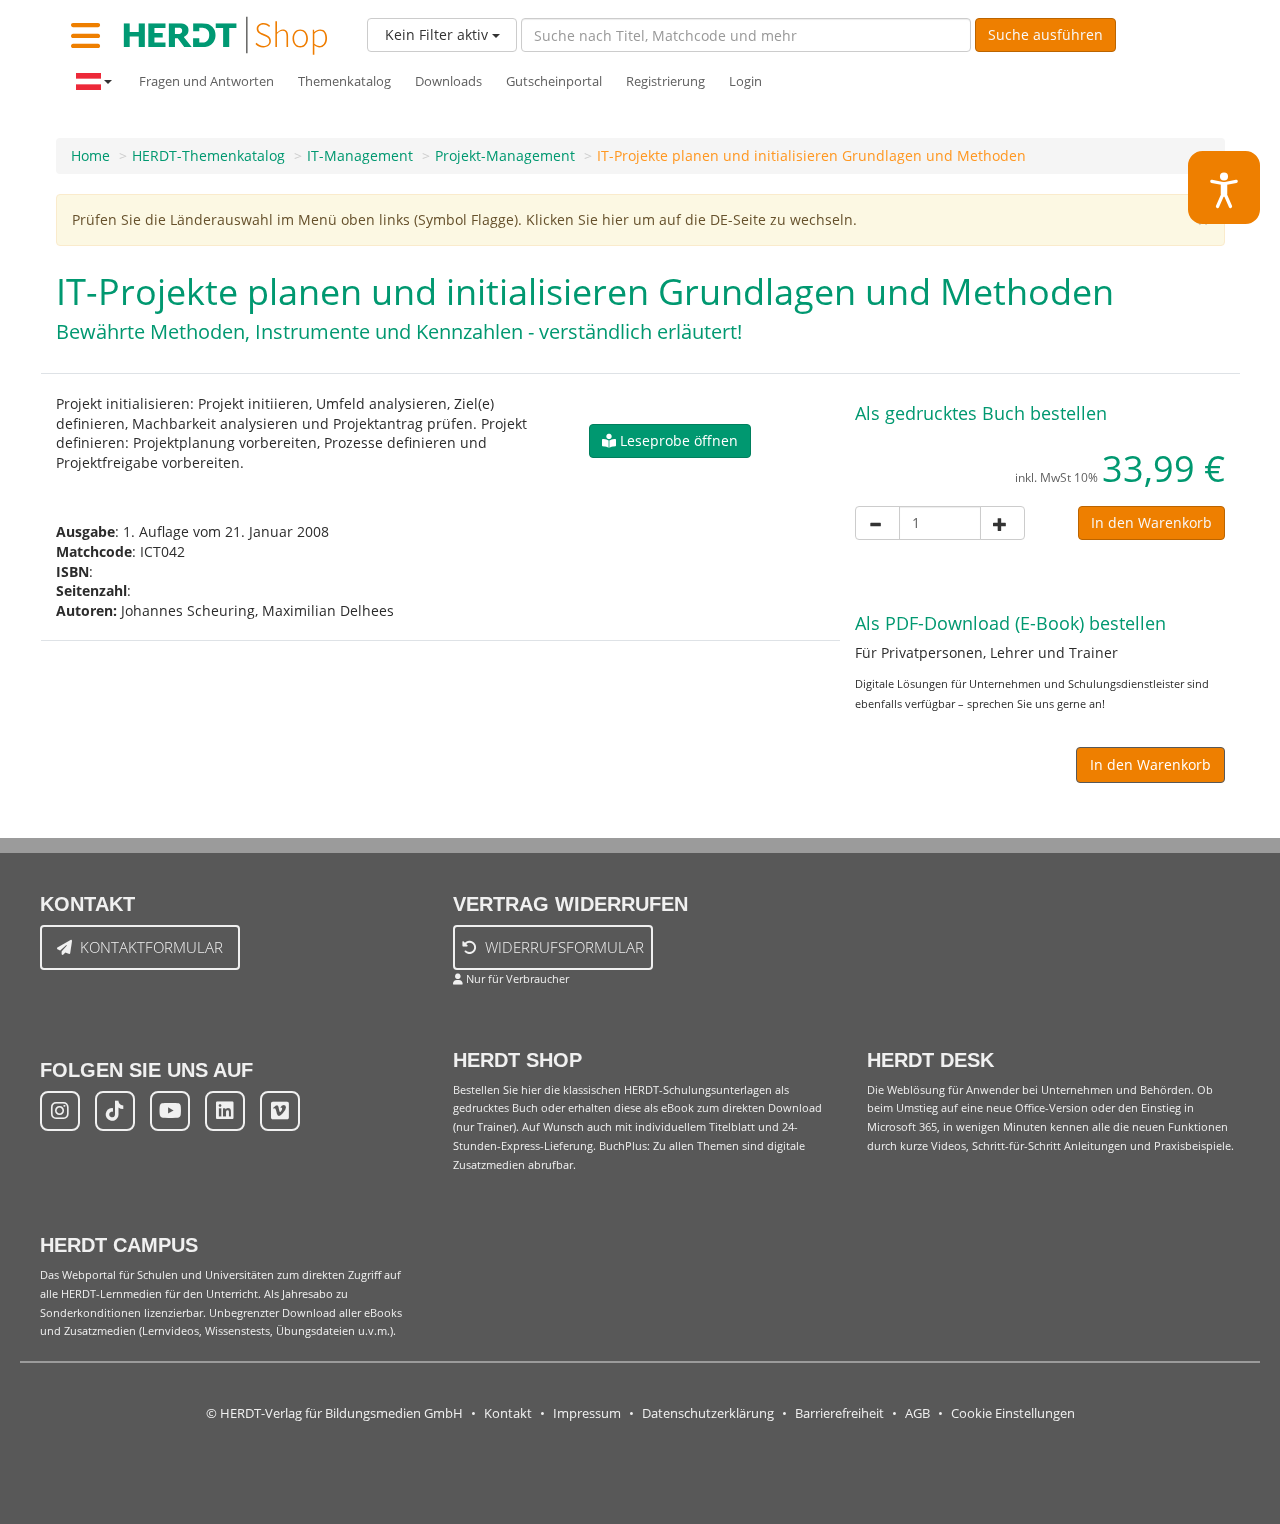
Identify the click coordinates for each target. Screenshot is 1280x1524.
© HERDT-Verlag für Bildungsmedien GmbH (334, 1413)
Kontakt (508, 1413)
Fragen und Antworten (206, 81)
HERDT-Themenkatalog (208, 155)
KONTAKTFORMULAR (151, 947)
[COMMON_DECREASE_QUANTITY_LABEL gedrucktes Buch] (877, 523)
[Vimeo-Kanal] (280, 1111)
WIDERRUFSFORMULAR (564, 947)
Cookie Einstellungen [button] (1013, 1413)
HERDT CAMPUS (119, 1245)
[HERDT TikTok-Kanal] (115, 1111)
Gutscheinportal (554, 81)
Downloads (448, 81)
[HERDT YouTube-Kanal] (170, 1111)
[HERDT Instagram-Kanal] (60, 1111)
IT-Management (360, 155)
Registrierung (665, 81)
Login (745, 81)
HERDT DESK (930, 1060)
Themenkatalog (344, 81)
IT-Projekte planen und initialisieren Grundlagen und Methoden (811, 155)
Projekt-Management (505, 155)
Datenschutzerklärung (708, 1413)
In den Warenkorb (1151, 522)
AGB (917, 1413)
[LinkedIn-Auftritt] (225, 1111)
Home (90, 155)
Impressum (587, 1413)
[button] (670, 441)
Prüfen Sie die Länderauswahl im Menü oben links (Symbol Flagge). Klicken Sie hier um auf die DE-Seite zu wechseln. (464, 219)
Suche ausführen (1045, 34)
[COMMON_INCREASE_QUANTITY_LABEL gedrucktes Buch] (1002, 523)
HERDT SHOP (517, 1060)
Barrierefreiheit (839, 1413)
